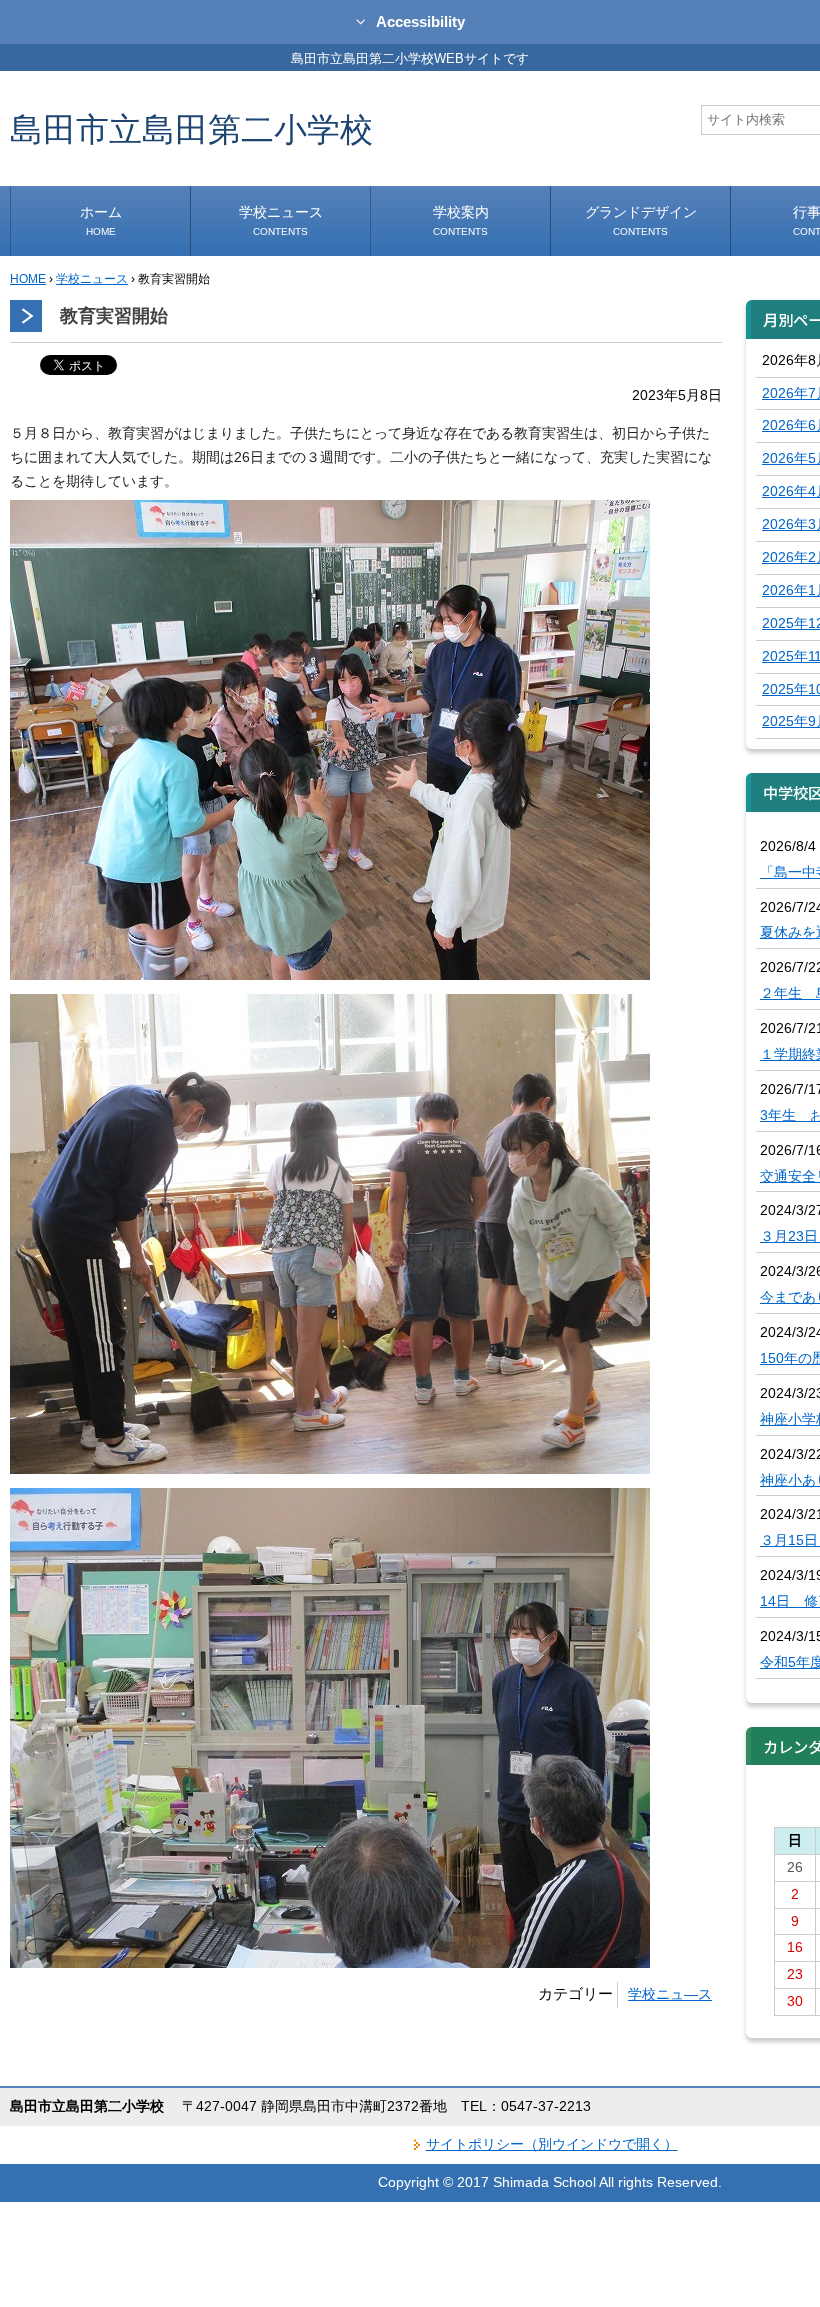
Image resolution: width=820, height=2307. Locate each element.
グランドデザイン (641, 220)
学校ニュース (281, 220)
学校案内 (461, 220)
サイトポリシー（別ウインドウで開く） (552, 2144)
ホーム (101, 220)
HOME (28, 279)
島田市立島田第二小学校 (191, 128)
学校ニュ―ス (670, 1994)
